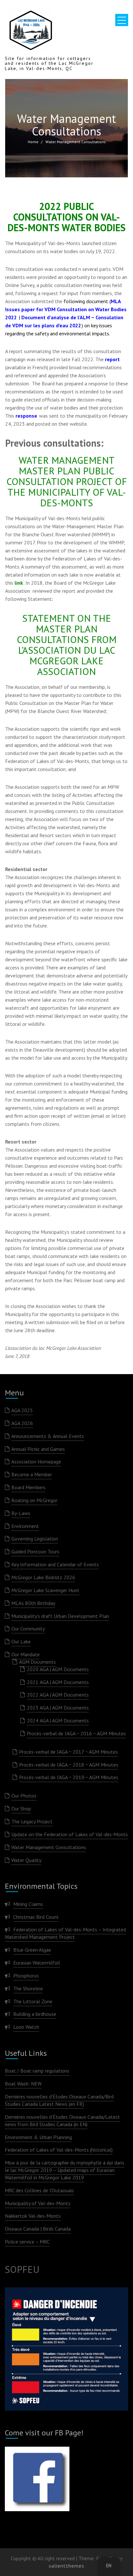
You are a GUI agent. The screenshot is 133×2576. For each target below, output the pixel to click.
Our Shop (21, 1808)
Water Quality (26, 1860)
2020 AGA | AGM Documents (58, 1669)
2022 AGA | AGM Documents (58, 1695)
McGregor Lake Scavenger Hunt (45, 1590)
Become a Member (32, 1474)
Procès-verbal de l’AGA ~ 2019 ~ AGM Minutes (69, 1777)
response (26, 416)
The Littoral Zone (33, 2001)
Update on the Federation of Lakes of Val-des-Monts (70, 1834)
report (112, 359)
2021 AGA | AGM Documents (58, 1682)
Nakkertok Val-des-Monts (33, 2216)
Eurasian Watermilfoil (37, 1963)
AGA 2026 (22, 1423)
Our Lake (21, 1641)
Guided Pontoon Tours (35, 1551)
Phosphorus (26, 1976)
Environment (25, 1526)
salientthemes (66, 2566)
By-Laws (21, 1513)
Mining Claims (28, 1904)
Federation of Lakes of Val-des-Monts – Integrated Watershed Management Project (65, 1933)
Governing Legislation (35, 1539)
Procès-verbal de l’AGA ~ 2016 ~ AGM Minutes (76, 1733)
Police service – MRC (27, 2242)
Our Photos (24, 1796)
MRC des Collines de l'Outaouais (39, 2190)
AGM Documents (37, 1662)
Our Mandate (26, 1654)
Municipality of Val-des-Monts (38, 2203)
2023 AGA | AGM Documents (58, 1708)
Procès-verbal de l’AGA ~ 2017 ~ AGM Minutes (68, 1752)
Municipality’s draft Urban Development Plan (60, 1616)
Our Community (28, 1629)
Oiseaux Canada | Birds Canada (38, 2229)
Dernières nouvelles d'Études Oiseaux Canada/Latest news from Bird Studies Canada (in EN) (62, 2120)
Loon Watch (26, 2027)
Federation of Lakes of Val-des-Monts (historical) (59, 2150)
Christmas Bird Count (36, 1917)
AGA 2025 (22, 1410)
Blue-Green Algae (32, 1950)
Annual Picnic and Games (38, 1449)
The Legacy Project (32, 1821)
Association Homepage (36, 1461)
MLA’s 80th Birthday (33, 1603)
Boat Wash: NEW (23, 2084)
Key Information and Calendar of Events (55, 1564)
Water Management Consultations (49, 1847)
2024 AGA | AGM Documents (58, 1720)
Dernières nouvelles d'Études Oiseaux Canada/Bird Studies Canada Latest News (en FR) (59, 2100)
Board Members (28, 1487)
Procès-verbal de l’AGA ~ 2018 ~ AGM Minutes (69, 1765)
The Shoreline (28, 1988)
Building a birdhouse (35, 2014)
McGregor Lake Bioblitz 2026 (43, 1577)
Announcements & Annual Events (48, 1436)
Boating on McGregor (34, 1500)
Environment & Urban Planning (38, 2137)
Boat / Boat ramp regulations (37, 2071)
